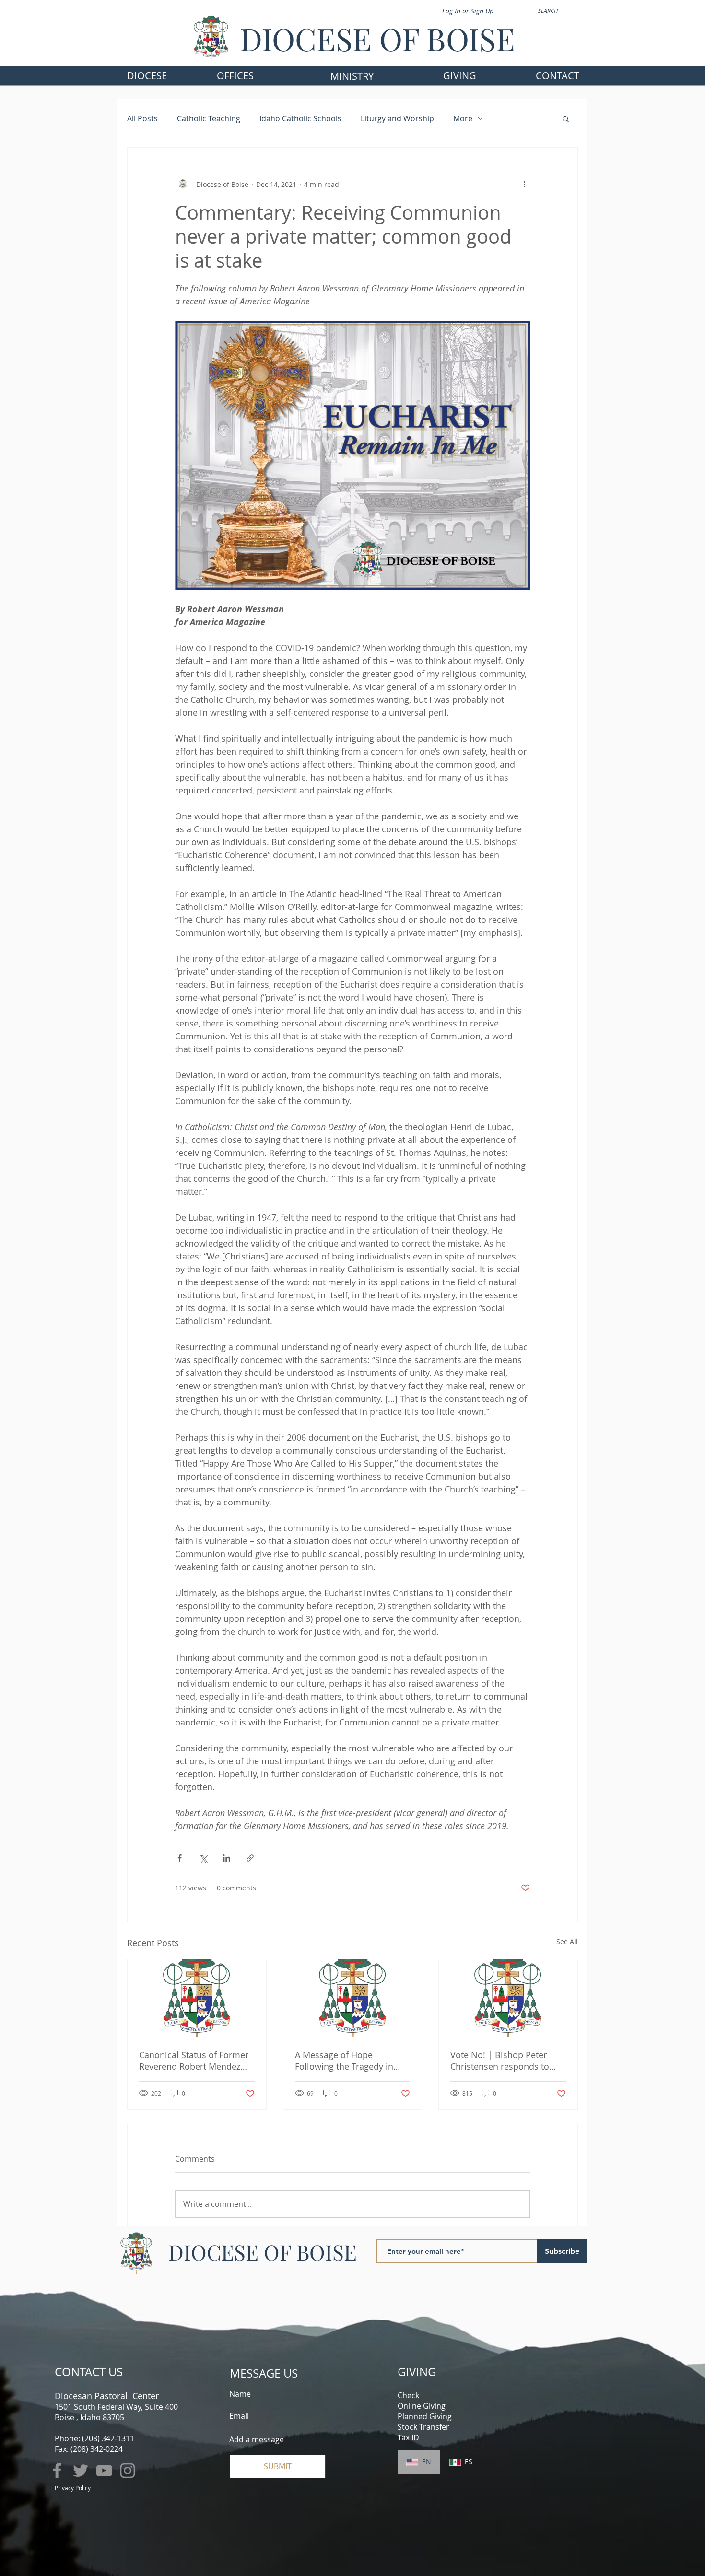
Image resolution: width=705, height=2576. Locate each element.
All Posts (142, 118)
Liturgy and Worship (397, 118)
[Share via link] (250, 1858)
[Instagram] (128, 2471)
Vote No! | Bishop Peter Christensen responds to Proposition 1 (500, 2061)
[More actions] (524, 184)
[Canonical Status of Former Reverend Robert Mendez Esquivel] (197, 1998)
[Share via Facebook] (180, 1858)
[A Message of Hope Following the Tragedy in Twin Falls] (353, 1998)
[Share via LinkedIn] (227, 1858)
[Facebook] (57, 2471)
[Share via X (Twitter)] (203, 1858)
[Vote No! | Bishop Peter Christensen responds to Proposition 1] (508, 1998)
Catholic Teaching (209, 118)
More (463, 118)
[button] (235, 76)
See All (567, 1941)
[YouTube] (104, 2471)
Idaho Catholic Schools (300, 118)
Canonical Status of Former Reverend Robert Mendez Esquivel (194, 2061)
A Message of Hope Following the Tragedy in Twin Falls (344, 2061)
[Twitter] (81, 2471)
